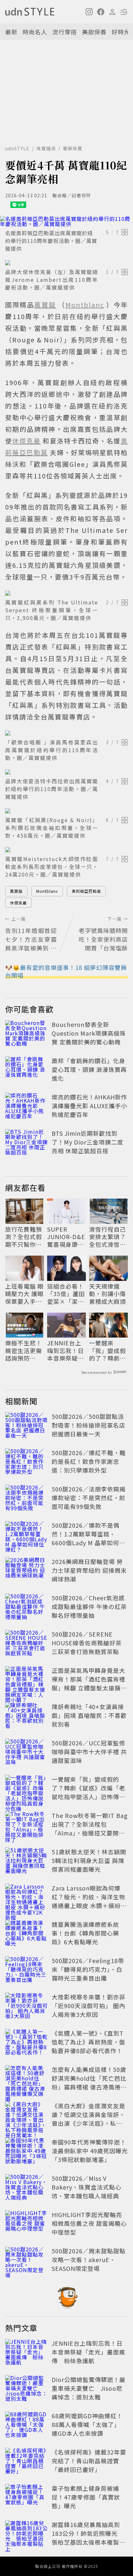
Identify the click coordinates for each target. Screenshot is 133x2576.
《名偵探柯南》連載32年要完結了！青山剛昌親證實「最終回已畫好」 (89, 2461)
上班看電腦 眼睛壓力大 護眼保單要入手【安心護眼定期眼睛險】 (24, 1294)
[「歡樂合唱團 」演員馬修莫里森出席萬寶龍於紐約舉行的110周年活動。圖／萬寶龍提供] (66, 733)
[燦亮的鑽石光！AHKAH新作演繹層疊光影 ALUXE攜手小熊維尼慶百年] (26, 1107)
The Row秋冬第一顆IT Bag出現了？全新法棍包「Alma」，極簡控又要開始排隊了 (90, 1828)
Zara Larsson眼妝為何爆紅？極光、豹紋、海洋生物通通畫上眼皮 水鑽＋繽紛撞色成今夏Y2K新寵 (89, 1901)
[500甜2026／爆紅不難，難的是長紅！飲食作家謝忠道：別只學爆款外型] (26, 1463)
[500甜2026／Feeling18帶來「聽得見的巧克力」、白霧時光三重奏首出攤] (26, 1971)
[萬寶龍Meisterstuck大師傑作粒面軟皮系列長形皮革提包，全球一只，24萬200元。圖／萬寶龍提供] (66, 850)
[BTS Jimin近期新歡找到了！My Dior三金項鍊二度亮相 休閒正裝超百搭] (26, 1143)
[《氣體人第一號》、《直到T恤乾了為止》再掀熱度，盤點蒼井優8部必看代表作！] (26, 2043)
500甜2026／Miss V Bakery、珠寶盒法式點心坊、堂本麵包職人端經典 (87, 2187)
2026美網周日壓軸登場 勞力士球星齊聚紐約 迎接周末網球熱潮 (89, 1570)
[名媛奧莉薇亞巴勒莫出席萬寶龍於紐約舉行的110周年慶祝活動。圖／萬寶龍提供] (66, 221)
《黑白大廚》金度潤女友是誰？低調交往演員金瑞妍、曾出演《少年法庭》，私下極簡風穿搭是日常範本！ (88, 2119)
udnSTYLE (17, 148)
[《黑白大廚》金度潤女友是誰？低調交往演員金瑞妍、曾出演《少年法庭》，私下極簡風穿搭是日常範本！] (26, 2116)
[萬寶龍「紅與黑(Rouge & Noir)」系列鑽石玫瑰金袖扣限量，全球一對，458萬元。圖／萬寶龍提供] (66, 811)
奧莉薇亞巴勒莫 (86, 891)
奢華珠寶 (73, 148)
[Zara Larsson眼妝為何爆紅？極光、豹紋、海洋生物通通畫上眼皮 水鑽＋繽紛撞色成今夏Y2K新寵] (26, 1898)
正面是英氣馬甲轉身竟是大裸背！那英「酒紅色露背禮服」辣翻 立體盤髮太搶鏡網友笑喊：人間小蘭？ (89, 1683)
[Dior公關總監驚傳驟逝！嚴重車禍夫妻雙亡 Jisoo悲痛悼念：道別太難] (26, 2389)
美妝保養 (94, 32)
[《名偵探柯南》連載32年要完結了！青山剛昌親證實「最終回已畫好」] (26, 2462)
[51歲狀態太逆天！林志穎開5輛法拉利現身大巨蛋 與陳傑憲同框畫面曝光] (26, 1862)
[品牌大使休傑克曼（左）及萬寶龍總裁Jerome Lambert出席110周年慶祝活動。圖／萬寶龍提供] (66, 263)
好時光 (121, 32)
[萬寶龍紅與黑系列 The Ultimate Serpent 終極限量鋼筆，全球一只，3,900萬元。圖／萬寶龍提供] (66, 593)
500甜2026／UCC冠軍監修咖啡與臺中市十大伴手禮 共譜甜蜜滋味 (89, 1752)
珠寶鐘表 (46, 148)
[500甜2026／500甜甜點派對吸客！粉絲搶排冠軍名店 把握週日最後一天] (26, 1426)
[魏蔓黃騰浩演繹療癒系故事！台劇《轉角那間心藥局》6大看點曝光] (26, 1934)
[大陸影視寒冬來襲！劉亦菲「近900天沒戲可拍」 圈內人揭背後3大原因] (26, 2007)
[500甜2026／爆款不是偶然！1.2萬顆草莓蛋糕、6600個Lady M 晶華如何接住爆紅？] (26, 1535)
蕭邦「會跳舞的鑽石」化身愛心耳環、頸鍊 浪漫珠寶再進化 (89, 1069)
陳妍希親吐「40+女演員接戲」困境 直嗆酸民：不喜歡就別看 (89, 1715)
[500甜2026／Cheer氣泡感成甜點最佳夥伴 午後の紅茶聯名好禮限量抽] (26, 1608)
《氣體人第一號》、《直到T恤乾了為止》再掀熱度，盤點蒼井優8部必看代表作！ (88, 2042)
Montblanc (47, 891)
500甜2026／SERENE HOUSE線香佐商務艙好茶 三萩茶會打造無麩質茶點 (87, 1643)
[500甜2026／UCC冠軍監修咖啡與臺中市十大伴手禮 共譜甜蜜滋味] (26, 1753)
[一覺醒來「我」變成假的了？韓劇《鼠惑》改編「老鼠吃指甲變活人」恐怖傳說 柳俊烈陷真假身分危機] (26, 1789)
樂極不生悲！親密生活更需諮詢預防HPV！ (24, 1351)
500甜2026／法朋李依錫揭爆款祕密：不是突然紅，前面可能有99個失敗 (89, 1498)
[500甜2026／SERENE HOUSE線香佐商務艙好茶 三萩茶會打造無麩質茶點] (26, 1644)
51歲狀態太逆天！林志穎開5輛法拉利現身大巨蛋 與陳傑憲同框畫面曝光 (89, 1860)
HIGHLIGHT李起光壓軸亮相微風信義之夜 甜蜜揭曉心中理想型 (89, 2223)
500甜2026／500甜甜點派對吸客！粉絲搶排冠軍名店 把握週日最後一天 (88, 1425)
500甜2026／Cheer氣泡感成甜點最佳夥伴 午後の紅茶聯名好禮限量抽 (89, 1606)
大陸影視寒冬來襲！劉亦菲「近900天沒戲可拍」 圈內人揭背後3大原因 (88, 2006)
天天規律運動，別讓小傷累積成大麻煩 (107, 1294)
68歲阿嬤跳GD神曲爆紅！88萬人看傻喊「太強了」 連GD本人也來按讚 (87, 2424)
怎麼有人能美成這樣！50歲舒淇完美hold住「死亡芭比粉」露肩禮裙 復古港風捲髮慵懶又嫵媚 (89, 2082)
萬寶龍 (16, 891)
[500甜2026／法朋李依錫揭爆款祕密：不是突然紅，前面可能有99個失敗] (26, 1499)
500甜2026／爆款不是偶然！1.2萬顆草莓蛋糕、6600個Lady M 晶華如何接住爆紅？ (88, 1538)
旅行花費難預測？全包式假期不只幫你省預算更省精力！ (24, 1237)
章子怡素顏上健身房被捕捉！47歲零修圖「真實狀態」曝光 (86, 2497)
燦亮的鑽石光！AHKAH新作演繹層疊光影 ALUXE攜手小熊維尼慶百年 (89, 1106)
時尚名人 (35, 32)
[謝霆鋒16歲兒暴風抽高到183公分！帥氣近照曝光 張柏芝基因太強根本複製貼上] (26, 2535)
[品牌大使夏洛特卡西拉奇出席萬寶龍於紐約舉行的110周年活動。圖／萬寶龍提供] (66, 772)
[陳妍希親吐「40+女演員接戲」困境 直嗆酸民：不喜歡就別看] (26, 1717)
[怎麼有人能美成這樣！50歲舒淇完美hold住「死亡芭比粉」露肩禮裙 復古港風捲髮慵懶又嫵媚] (26, 2079)
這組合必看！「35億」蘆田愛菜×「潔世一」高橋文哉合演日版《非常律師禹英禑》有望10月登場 (66, 1294)
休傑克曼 (18, 903)
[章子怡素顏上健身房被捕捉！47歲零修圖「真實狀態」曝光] (26, 2498)
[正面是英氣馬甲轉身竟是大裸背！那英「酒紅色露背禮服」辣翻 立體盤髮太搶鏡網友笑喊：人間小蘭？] (26, 1680)
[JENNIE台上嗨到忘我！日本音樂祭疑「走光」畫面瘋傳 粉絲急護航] (26, 2353)
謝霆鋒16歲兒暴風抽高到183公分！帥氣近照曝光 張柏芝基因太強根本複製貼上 (88, 2538)
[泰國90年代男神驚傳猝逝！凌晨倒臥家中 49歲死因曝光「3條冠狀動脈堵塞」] (26, 2152)
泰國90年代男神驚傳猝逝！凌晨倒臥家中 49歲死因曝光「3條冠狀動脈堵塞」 (90, 2151)
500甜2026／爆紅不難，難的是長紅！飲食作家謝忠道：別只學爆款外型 (89, 1461)
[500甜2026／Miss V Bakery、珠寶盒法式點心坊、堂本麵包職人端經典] (26, 2188)
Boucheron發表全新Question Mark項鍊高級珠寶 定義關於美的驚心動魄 (89, 1033)
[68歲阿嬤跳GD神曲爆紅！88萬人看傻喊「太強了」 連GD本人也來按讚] (26, 2426)
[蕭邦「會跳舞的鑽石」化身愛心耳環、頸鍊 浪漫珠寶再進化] (26, 1071)
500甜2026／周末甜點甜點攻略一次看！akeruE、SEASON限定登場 (89, 2260)
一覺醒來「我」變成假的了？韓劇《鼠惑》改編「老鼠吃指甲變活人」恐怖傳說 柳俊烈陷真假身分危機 (108, 1351)
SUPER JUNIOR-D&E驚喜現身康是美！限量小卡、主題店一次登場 (66, 1237)
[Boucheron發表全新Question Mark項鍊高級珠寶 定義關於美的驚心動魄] (26, 1034)
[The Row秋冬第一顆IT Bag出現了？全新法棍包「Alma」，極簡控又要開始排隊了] (26, 1825)
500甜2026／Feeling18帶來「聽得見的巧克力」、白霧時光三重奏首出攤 (88, 1969)
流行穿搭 (65, 32)
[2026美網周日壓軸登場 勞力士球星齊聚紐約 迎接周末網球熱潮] (26, 1571)
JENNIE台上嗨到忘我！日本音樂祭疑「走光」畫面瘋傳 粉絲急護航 (66, 1351)
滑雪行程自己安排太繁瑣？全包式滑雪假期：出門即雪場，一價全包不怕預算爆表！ (107, 1237)
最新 (11, 32)
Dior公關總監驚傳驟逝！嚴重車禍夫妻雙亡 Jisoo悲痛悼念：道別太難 (89, 2388)
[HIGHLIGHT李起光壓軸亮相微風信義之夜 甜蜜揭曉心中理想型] (26, 2225)
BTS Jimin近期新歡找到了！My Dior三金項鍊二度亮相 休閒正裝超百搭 (87, 1142)
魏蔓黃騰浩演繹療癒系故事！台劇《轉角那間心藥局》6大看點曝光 (85, 1933)
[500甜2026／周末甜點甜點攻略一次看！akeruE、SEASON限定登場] (26, 2261)
